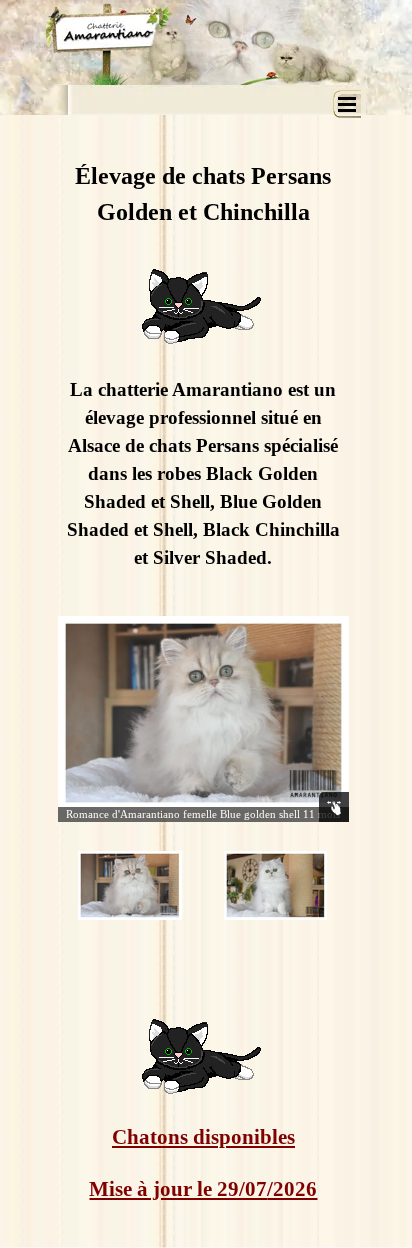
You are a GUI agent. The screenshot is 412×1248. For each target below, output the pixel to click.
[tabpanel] (203, 359)
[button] (203, 713)
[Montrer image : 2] (130, 886)
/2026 (292, 1189)
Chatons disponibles (203, 1137)
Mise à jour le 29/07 (178, 1189)
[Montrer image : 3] (276, 886)
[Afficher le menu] (347, 104)
